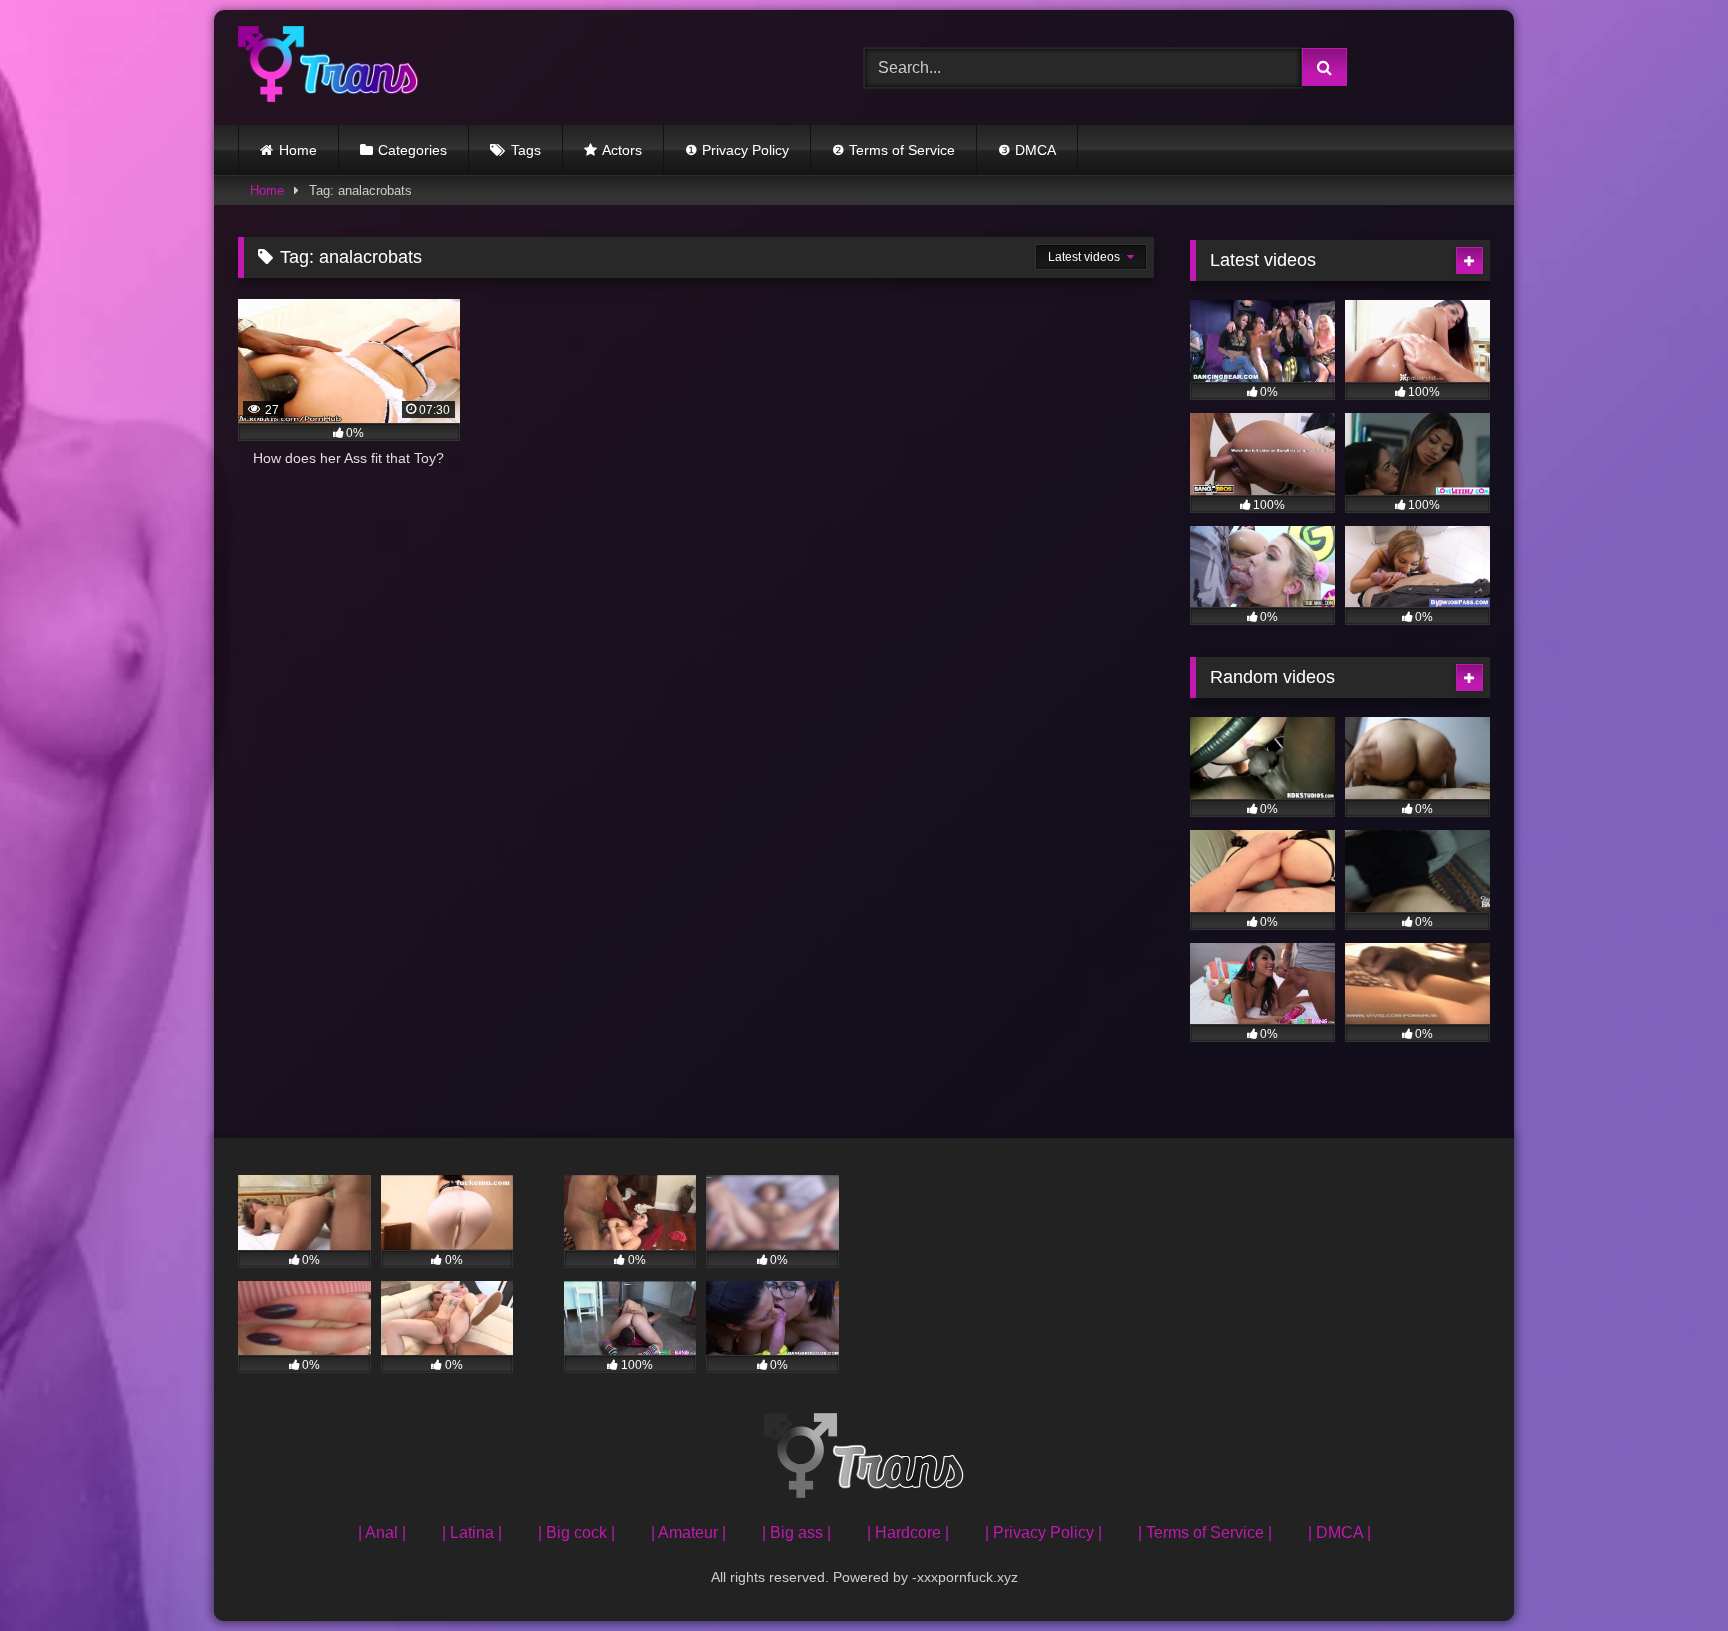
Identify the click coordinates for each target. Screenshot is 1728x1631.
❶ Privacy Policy (737, 150)
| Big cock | (576, 1532)
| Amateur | (688, 1532)
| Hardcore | (908, 1532)
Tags (526, 150)
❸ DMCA (1027, 150)
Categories (412, 150)
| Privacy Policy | (1043, 1532)
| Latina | (472, 1532)
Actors (622, 150)
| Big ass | (796, 1532)
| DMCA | (1339, 1532)
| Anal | (382, 1532)
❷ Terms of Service (893, 150)
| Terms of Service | (1205, 1532)
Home (298, 150)
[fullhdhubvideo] (328, 67)
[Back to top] (1666, 1571)
